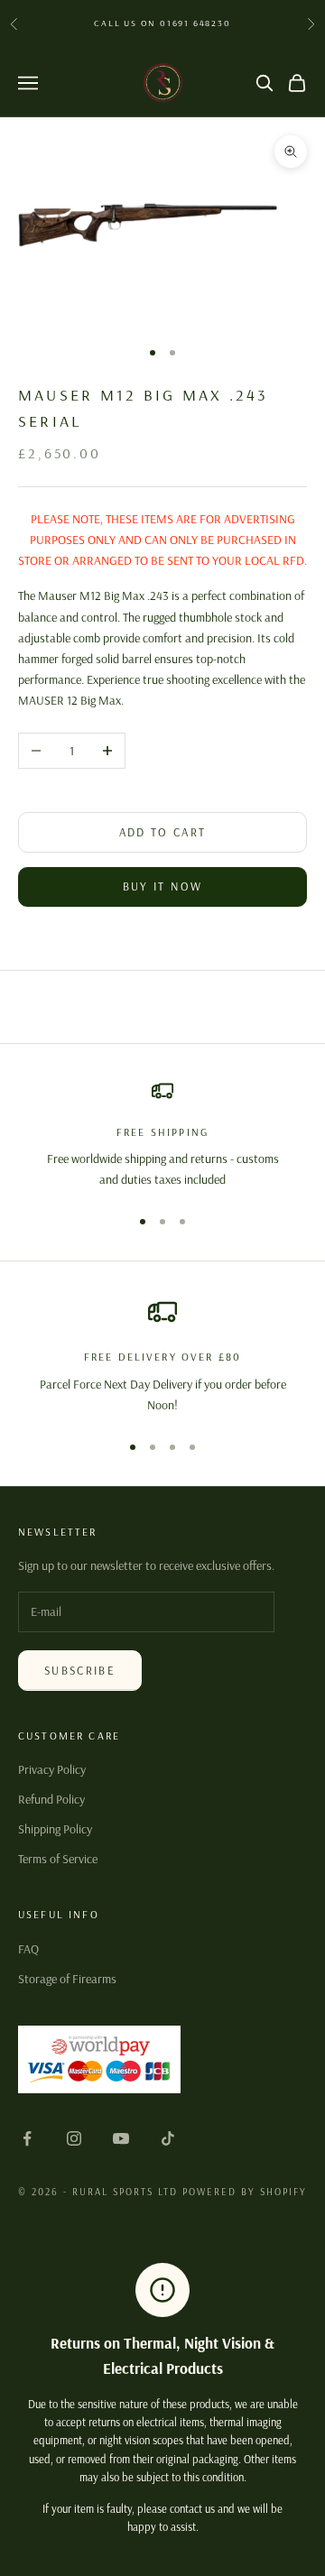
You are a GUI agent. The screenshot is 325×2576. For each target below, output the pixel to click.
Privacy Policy (52, 1769)
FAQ (28, 1949)
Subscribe (80, 1670)
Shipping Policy (55, 1829)
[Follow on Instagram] (74, 2138)
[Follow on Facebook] (27, 2138)
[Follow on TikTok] (168, 2138)
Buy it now (162, 886)
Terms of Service (58, 1859)
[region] (162, 1136)
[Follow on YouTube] (121, 2138)
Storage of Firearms (67, 1979)
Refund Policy (51, 1799)
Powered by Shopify (245, 2192)
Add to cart (163, 832)
